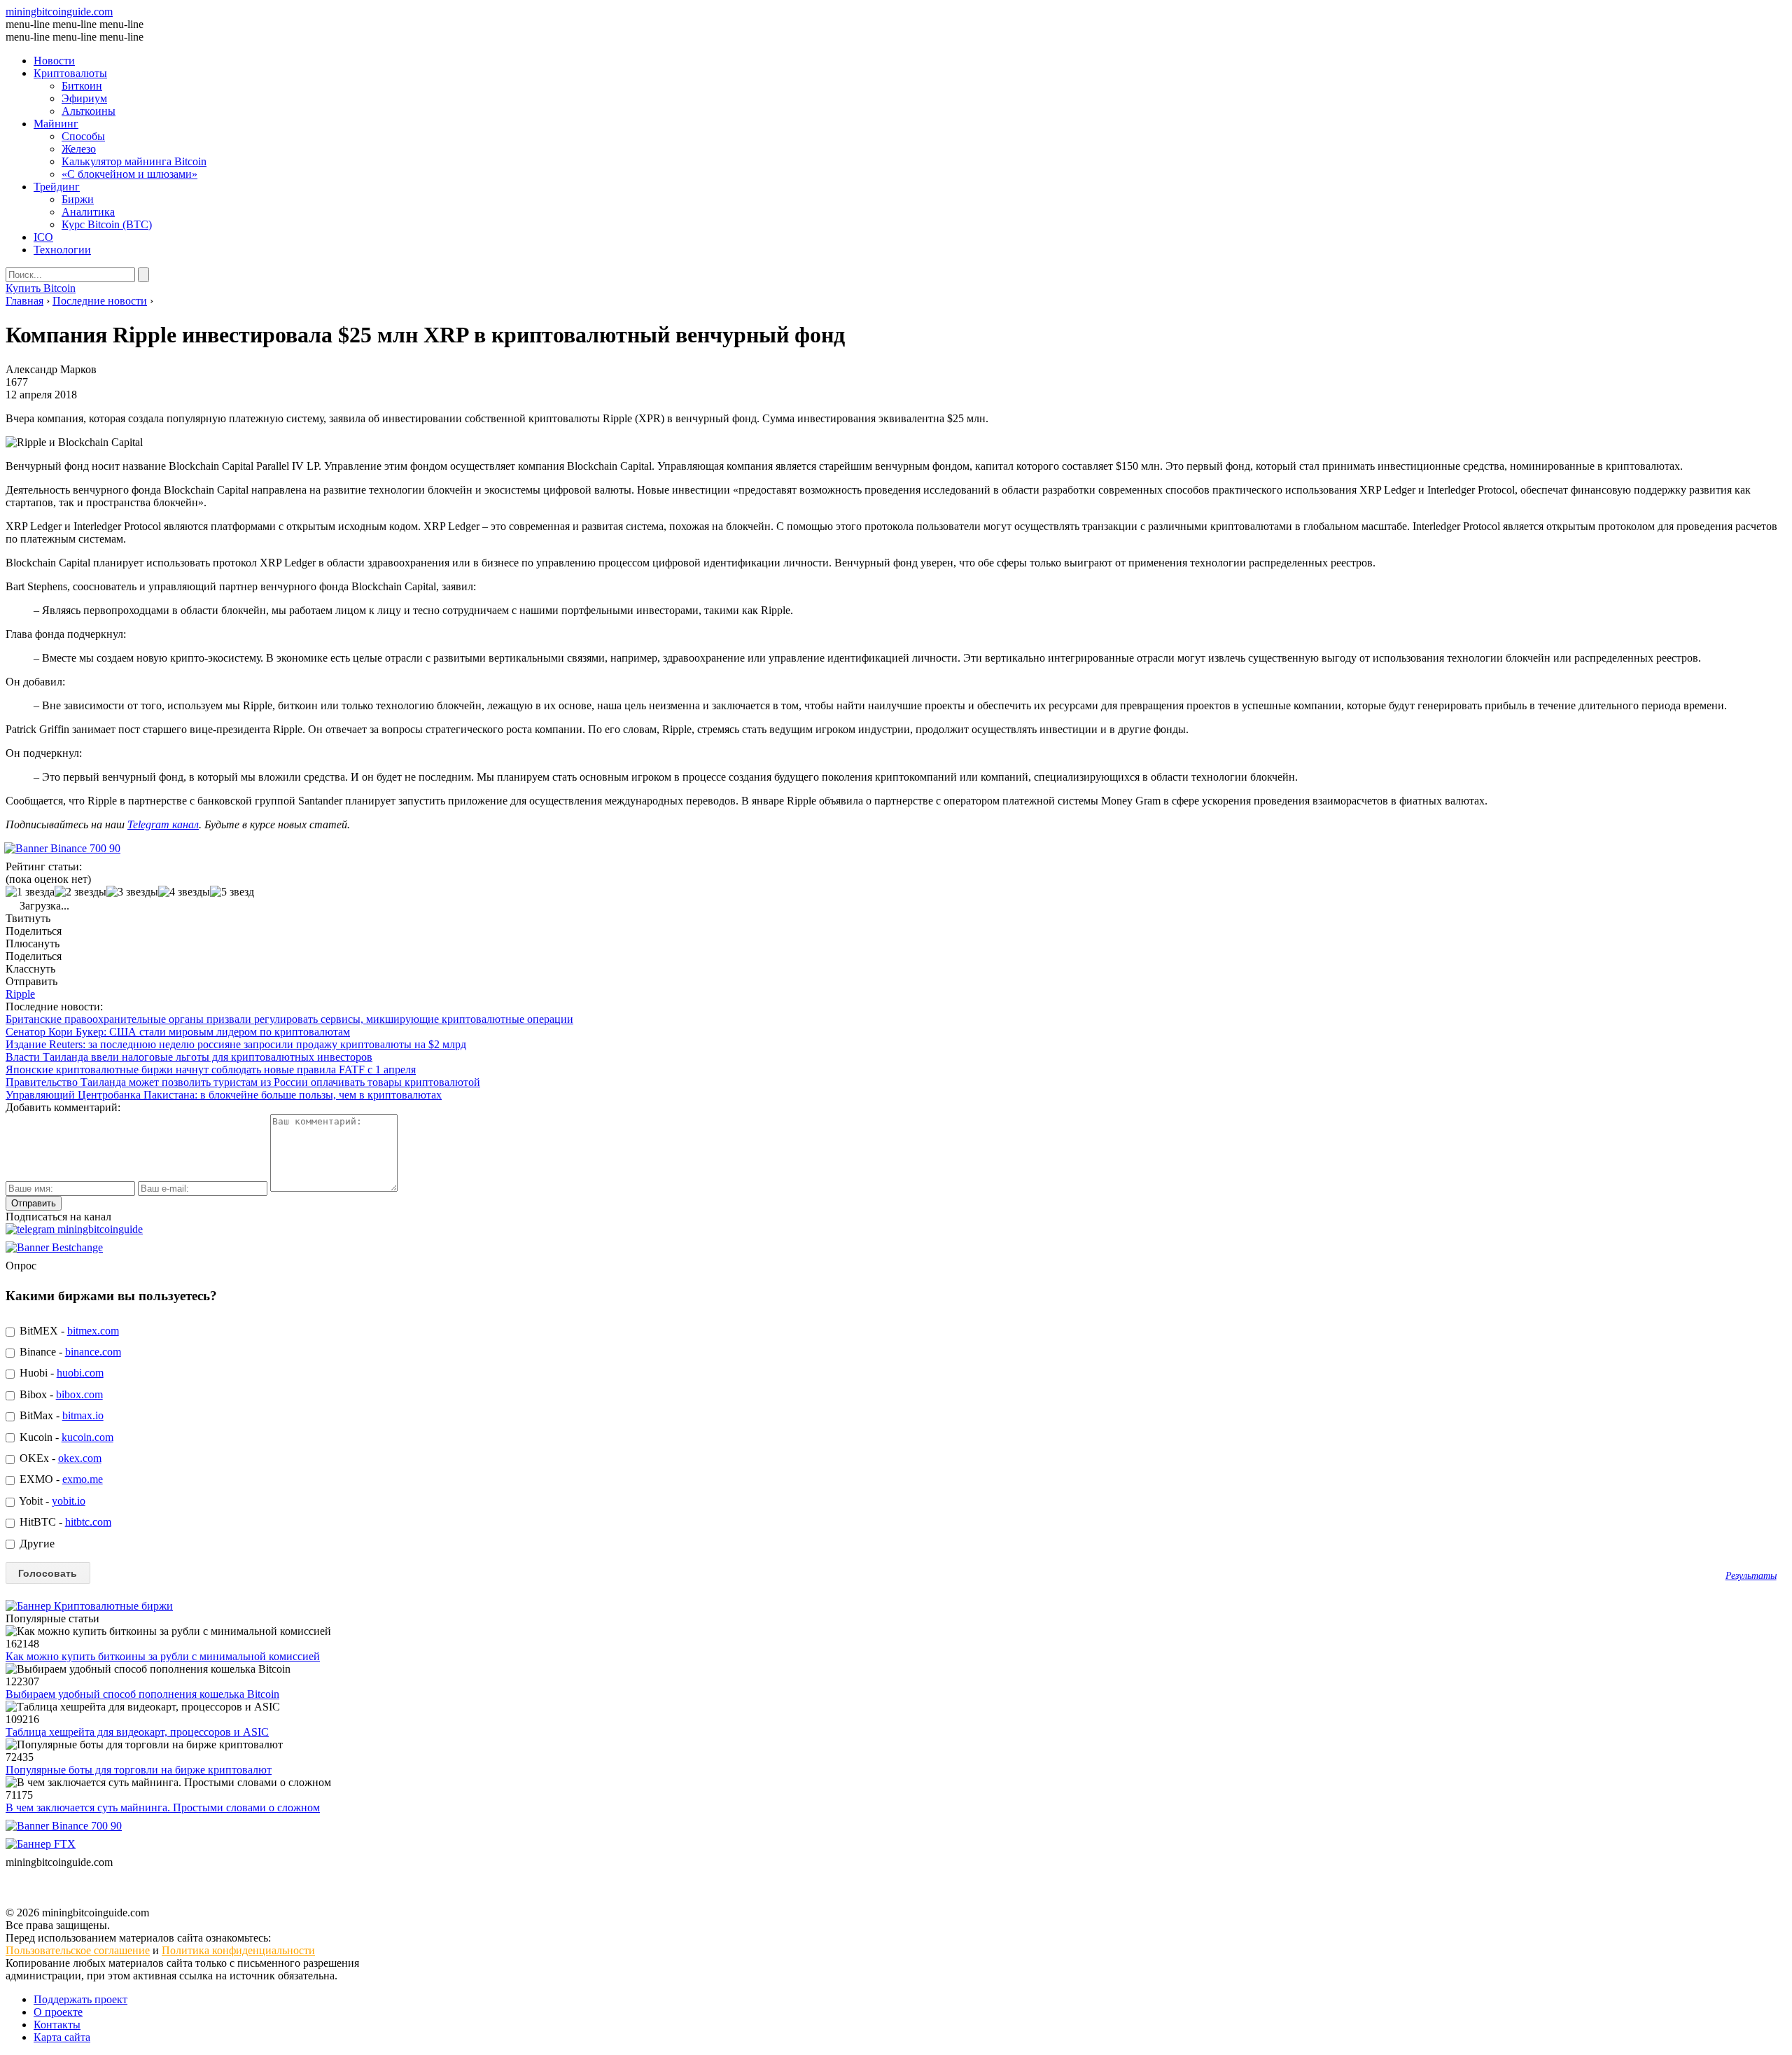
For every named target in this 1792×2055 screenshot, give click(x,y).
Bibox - (60, 1394)
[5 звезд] (232, 892)
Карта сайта (62, 2037)
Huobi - (60, 1373)
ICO (43, 237)
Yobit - (51, 1501)
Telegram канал (163, 824)
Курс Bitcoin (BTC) (107, 224)
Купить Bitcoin (41, 288)
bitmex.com (93, 1331)
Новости (54, 61)
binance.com (93, 1352)
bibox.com (79, 1394)
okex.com (80, 1458)
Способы (83, 136)
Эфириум (84, 98)
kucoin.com (87, 1437)
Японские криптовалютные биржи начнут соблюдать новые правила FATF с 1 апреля (211, 1070)
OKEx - (59, 1458)
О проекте (58, 2012)
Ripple (20, 994)
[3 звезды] (132, 892)
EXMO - (60, 1479)
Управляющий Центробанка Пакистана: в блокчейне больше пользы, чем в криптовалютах (224, 1095)
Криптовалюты (70, 73)
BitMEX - (68, 1331)
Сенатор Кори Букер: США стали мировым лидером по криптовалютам (178, 1032)
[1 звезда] (30, 892)
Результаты (1751, 1575)
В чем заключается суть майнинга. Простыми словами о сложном (163, 1807)
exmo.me (83, 1479)
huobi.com (80, 1373)
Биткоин (82, 86)
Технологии (62, 250)
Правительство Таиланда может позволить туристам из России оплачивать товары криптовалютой (243, 1082)
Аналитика (88, 212)
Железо (79, 149)
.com (59, 12)
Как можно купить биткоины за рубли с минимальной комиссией (163, 1656)
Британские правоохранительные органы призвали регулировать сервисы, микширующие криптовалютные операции (289, 1019)
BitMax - (60, 1415)
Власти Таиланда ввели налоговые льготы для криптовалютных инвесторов (189, 1057)
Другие (36, 1544)
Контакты (57, 2025)
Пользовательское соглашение (78, 1950)
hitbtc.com (88, 1522)
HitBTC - (64, 1522)
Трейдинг (57, 187)
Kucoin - (65, 1437)
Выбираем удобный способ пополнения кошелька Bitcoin (142, 1694)
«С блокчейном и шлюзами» (129, 174)
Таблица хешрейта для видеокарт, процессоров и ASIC (137, 1732)
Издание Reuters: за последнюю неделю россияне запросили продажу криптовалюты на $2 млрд (236, 1044)
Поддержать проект (80, 1999)
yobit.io (69, 1501)
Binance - (69, 1352)
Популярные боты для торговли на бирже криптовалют (139, 1770)
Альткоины (89, 111)
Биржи (78, 199)
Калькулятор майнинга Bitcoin (134, 161)
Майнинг (56, 124)
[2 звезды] (80, 892)
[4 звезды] (184, 892)
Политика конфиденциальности (238, 1950)
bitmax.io (83, 1415)
